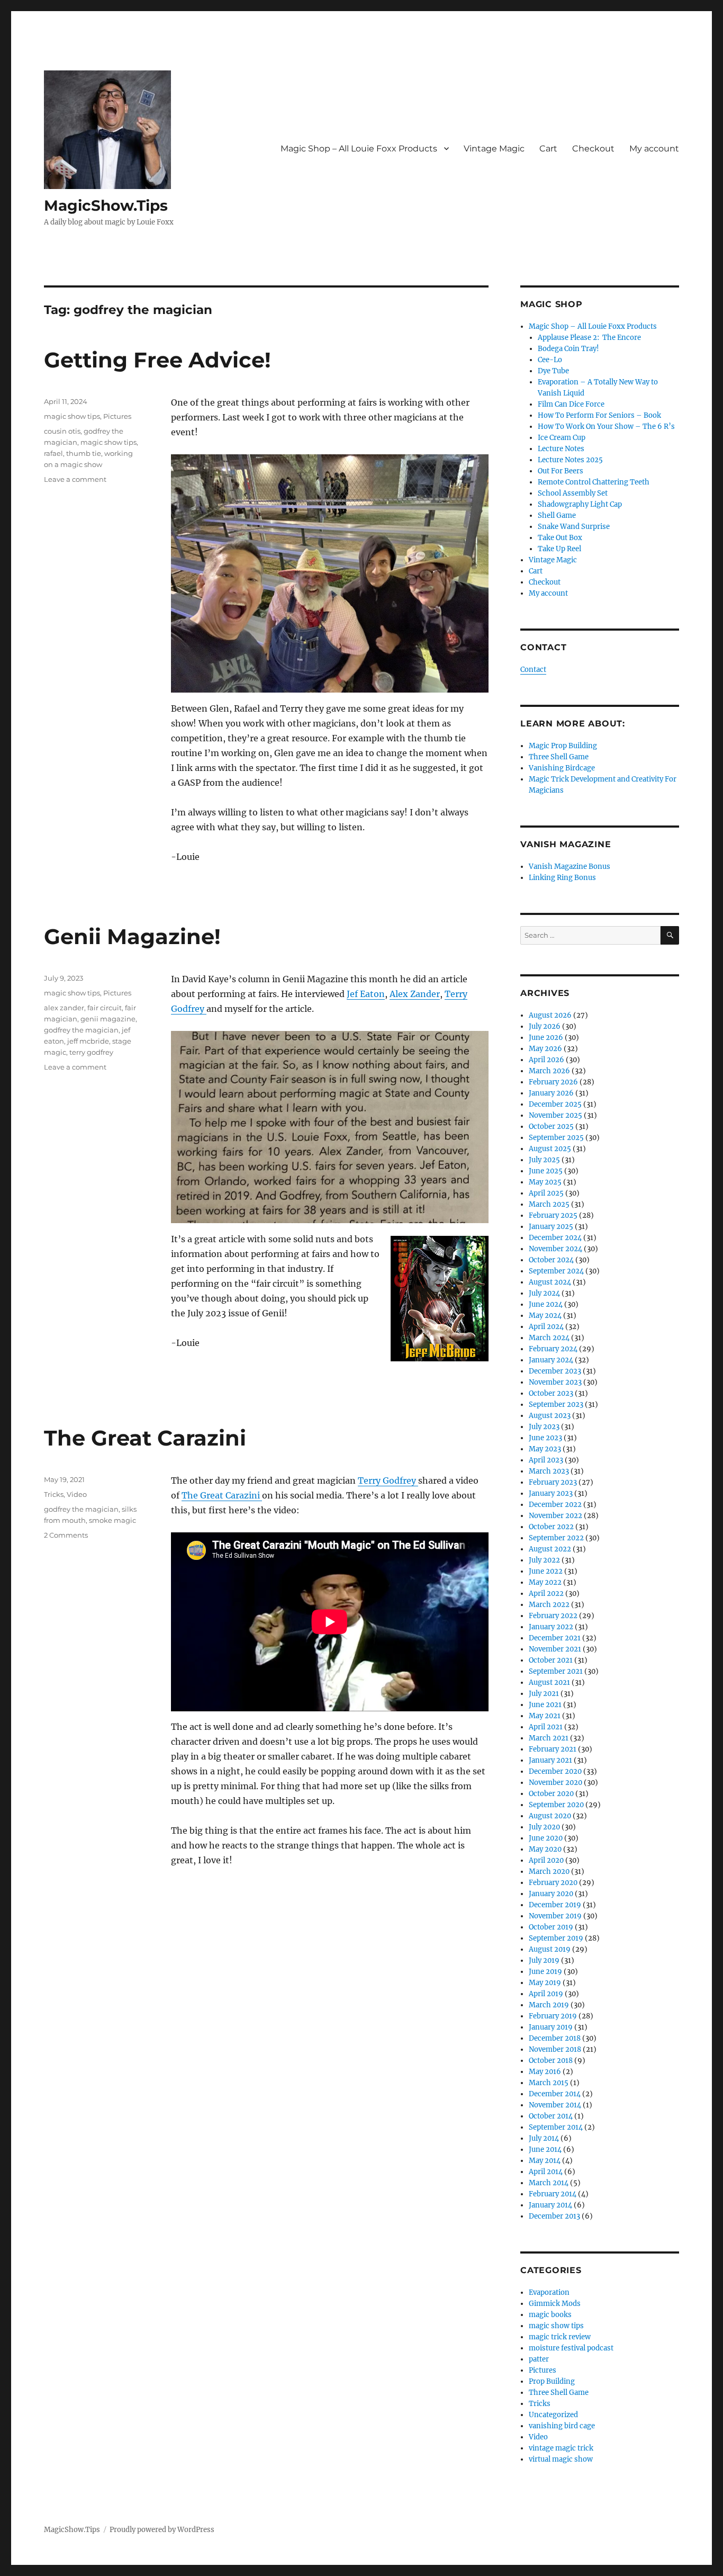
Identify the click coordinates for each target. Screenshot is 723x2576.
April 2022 (546, 1594)
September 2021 (556, 1671)
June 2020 (546, 1838)
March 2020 (549, 1872)
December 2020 (555, 1771)
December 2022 (555, 1505)
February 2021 (553, 1749)
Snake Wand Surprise (574, 527)
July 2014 (544, 2138)
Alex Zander (415, 994)
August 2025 (550, 1149)
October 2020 (551, 1794)
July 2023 (544, 1427)
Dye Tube (553, 371)
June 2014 (545, 2149)
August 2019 (550, 1949)
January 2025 (551, 1227)
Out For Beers (561, 471)
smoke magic (112, 1520)
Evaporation (549, 2292)
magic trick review (560, 2337)
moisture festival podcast (571, 2348)
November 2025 (555, 1115)
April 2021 (546, 1727)
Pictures (117, 416)
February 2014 (553, 2194)
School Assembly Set (573, 493)
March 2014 (549, 2183)
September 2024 (556, 1271)
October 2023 (551, 1393)
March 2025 (549, 1204)
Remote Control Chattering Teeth (594, 482)
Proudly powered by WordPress (162, 2530)
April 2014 (546, 2172)
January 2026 (551, 1093)
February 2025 (553, 1215)
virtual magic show (561, 2459)
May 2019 (545, 1983)
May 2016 (545, 2072)
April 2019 (546, 1994)
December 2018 (555, 2038)
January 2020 (551, 1894)
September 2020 (556, 1805)
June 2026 (546, 1038)
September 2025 (556, 1138)
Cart (548, 149)
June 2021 (545, 1705)
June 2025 (546, 1171)
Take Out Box (560, 538)
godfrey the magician (81, 1030)
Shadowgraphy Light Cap (580, 504)
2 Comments (66, 1535)
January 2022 (551, 1627)
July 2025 (544, 1160)
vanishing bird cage (562, 2426)
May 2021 (545, 1716)
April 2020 (546, 1860)
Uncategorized (553, 2415)
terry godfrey (91, 1052)
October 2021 (551, 1660)
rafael (53, 453)
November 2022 (555, 1516)
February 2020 (553, 1883)
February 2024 (553, 1349)
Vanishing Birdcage (562, 768)
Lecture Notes (561, 449)
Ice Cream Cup (562, 438)
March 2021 (549, 1738)
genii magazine (108, 1019)
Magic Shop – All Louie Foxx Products (359, 149)
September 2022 (556, 1538)
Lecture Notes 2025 (570, 460)
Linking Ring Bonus (562, 878)
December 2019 (555, 1905)
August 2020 (550, 1816)
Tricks (54, 1494)
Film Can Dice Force (571, 404)
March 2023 (549, 1471)
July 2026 (545, 1026)
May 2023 (545, 1449)
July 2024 (544, 1293)
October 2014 (551, 2116)
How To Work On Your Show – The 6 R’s (606, 427)
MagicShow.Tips (106, 205)
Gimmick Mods (555, 2304)
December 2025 (555, 1104)
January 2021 (550, 1760)
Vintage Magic (494, 149)
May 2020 (545, 1849)
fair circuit (105, 1008)
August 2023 (550, 1416)
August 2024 (550, 1282)
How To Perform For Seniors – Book (599, 415)
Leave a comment (75, 479)
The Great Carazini (145, 1438)
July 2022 (544, 1560)
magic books (550, 2315)
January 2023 (551, 1493)
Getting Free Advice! (157, 360)
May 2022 (545, 1582)
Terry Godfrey (388, 1480)
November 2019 (555, 1916)
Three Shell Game (559, 757)
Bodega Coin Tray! (568, 349)
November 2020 (555, 1783)
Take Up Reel (559, 549)
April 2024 (546, 1327)
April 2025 (546, 1193)
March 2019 (549, 2005)
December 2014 (555, 2094)
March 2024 (549, 1338)
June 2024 (546, 1304)
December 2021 (555, 1638)
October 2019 (551, 1927)
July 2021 (544, 1694)
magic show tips (72, 416)
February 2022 (553, 1616)
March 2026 (549, 1071)
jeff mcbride (88, 1041)
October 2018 (551, 2061)
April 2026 (546, 1060)
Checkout (593, 149)
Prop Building (552, 2381)
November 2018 (555, 2049)
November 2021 (555, 1649)
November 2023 (555, 1382)
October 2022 (551, 1527)
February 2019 (553, 2016)
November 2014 (555, 2105)
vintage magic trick (561, 2448)
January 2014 (550, 2205)
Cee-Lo (550, 360)
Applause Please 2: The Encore (589, 338)
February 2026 (553, 1082)
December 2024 (555, 1238)
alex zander (64, 1008)
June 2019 (545, 1972)
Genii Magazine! (132, 936)
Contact (533, 670)
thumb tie (84, 453)
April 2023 (546, 1460)
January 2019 (551, 2027)
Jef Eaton (366, 994)
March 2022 (549, 1605)
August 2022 (550, 1549)
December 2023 (555, 1371)
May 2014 (545, 2161)
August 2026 (550, 1015)
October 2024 (551, 1260)
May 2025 (545, 1182)
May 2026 (545, 1049)
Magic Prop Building (563, 746)
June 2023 (545, 1438)
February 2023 (553, 1482)
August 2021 (549, 1682)
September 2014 (556, 2127)
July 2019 (544, 1960)
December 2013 (554, 2216)
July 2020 (544, 1827)
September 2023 (556, 1404)
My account (654, 149)
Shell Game (557, 515)
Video (77, 1494)
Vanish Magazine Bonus (570, 867)
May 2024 (545, 1316)
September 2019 (556, 1938)
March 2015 (549, 2083)
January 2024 (551, 1360)
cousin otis (62, 431)
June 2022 (546, 1571)
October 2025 (551, 1127)
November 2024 (555, 1249)
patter (539, 2359)
